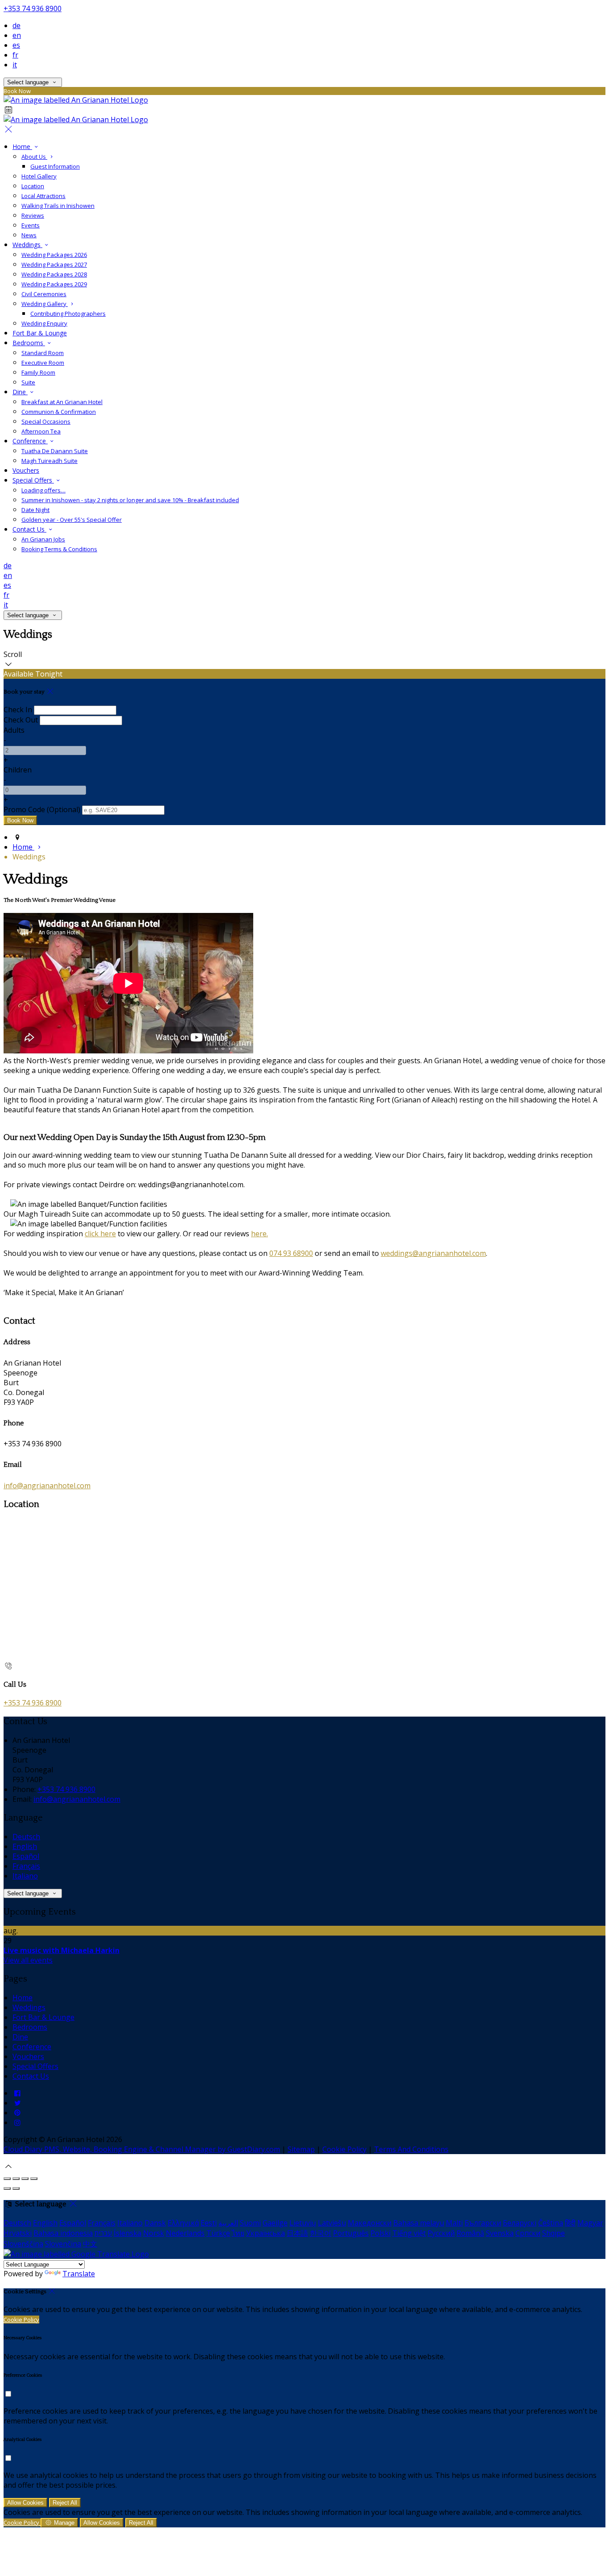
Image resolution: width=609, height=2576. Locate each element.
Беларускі (520, 2223)
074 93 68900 (291, 1253)
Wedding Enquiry (44, 323)
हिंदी (570, 2223)
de (16, 25)
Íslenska (128, 2233)
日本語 (297, 2233)
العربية (228, 2223)
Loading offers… (43, 490)
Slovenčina (63, 2244)
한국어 (321, 2233)
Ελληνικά (183, 2223)
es (16, 45)
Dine (20, 392)
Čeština (551, 2223)
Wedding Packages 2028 (54, 274)
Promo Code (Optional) (42, 809)
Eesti (209, 2223)
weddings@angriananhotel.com (433, 1253)
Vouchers (26, 470)
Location (33, 186)
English (25, 1846)
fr (15, 55)
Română (470, 2233)
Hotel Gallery (39, 176)
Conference (30, 441)
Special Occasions (46, 421)
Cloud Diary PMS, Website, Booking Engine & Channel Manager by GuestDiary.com (142, 2149)
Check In (18, 710)
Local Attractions (43, 196)
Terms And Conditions (411, 2149)
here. (259, 1234)
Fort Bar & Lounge (40, 333)
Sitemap (301, 2149)
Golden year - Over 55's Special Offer (72, 520)
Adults (14, 730)
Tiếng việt (409, 2233)
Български (483, 2223)
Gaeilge (275, 2223)
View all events (28, 1960)
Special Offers (33, 480)
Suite (28, 382)
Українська (265, 2233)
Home (22, 147)
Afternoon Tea (41, 431)
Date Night (35, 510)
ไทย (238, 2233)
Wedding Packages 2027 (54, 264)
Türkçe (218, 2233)
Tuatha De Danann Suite (55, 451)
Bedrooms (29, 343)
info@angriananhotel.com (47, 1486)
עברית (103, 2233)
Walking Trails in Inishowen (58, 206)
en (17, 35)
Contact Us (29, 529)
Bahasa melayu (419, 2223)
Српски (528, 2233)
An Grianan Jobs (43, 539)
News (29, 235)
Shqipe (553, 2233)
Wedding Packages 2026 (54, 255)
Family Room (38, 372)
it (15, 65)
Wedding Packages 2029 (54, 284)
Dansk (155, 2223)
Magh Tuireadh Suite (49, 461)
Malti (454, 2223)
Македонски (370, 2223)
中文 (90, 2244)
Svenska (500, 2233)
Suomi (250, 2223)
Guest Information (55, 166)
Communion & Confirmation (59, 412)
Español (26, 1856)
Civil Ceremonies (44, 294)
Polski (381, 2233)
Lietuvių (303, 2223)
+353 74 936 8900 (33, 8)
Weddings (27, 245)
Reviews (33, 215)
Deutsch (26, 1837)
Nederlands (185, 2233)
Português (351, 2233)
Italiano (25, 1876)
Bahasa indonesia (63, 2233)
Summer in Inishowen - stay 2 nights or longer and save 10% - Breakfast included (130, 500)
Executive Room (43, 363)
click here (100, 1234)
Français (26, 1866)
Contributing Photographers (68, 314)
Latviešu (332, 2223)
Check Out (21, 720)
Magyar (590, 2223)
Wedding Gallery (45, 304)
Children (18, 770)
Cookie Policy (344, 2149)
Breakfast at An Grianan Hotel (62, 402)
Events (31, 225)
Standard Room (43, 353)
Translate (79, 2274)
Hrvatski (18, 2233)
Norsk (154, 2233)
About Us (34, 157)
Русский (441, 2233)
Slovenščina (23, 2244)
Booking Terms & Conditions (59, 549)
